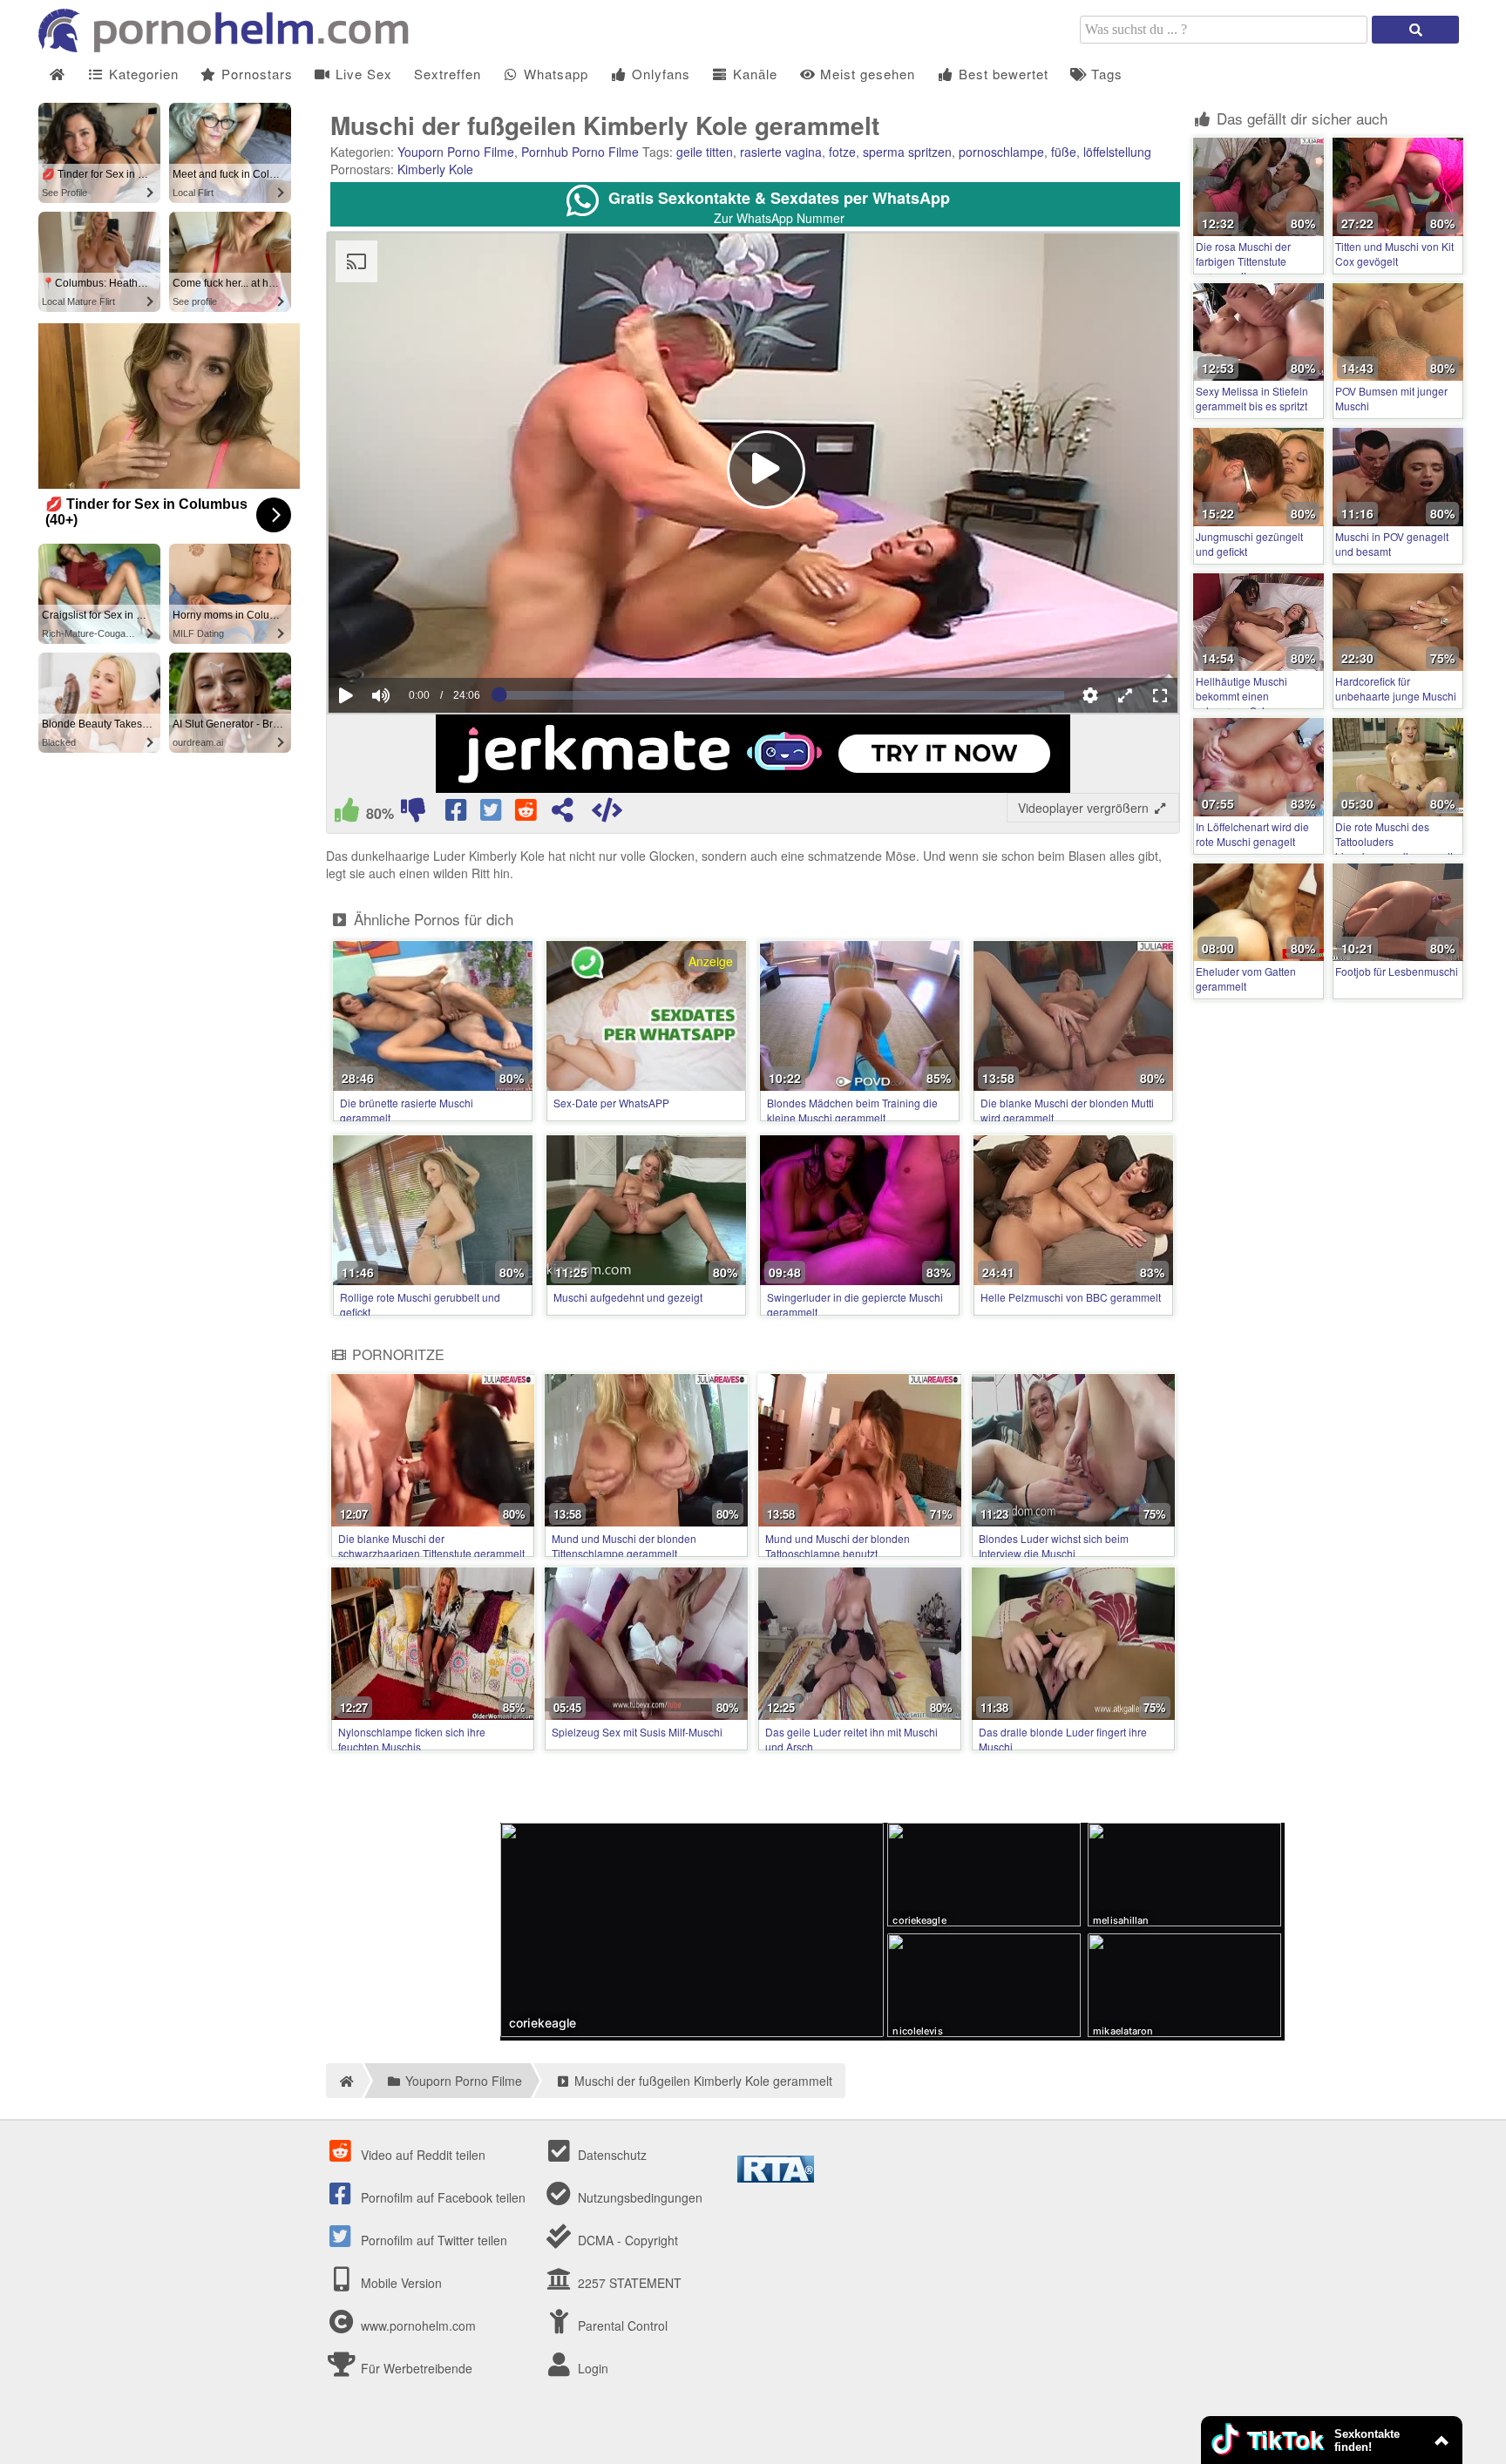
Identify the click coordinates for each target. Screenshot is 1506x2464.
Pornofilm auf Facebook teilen (441, 2197)
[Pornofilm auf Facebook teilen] (458, 814)
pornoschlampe (1001, 152)
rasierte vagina (781, 152)
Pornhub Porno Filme (580, 152)
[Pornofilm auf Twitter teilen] (492, 814)
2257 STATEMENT (628, 2283)
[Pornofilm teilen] (562, 814)
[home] (344, 2081)
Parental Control (621, 2325)
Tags (1105, 74)
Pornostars (255, 74)
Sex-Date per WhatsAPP (611, 1103)
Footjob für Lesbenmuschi (1397, 971)
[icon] (57, 74)
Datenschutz (611, 2155)
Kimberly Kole (435, 169)
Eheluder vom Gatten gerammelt (1246, 978)
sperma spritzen (907, 152)
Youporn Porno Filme (456, 152)
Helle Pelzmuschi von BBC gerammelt (1071, 1297)
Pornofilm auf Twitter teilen (432, 2240)
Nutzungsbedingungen (638, 2197)
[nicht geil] (413, 814)
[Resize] (1125, 695)
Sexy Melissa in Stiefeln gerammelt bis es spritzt (1252, 398)
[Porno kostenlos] (230, 47)
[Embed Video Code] (607, 814)
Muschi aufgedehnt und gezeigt (628, 1297)
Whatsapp (554, 74)
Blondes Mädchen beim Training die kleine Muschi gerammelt (852, 1110)
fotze (842, 152)
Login (591, 2368)
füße (1064, 152)
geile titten (705, 152)
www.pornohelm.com (418, 2325)
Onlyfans (659, 74)
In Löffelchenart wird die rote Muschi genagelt (1252, 834)
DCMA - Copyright (626, 2240)
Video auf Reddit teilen (421, 2155)
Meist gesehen (865, 74)
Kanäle (753, 74)
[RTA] (776, 2177)
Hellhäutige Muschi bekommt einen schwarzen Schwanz (1245, 696)
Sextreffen (448, 74)
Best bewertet (1001, 74)
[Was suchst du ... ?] (1415, 30)
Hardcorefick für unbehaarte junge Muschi (1396, 688)
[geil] (347, 814)
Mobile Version (400, 2283)
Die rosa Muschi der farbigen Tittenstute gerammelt (1243, 261)
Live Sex (362, 74)
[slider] (411, 642)
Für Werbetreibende (415, 2368)
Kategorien (142, 74)
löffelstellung (1117, 152)
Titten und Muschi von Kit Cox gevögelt (1394, 254)
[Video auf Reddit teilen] (527, 814)
